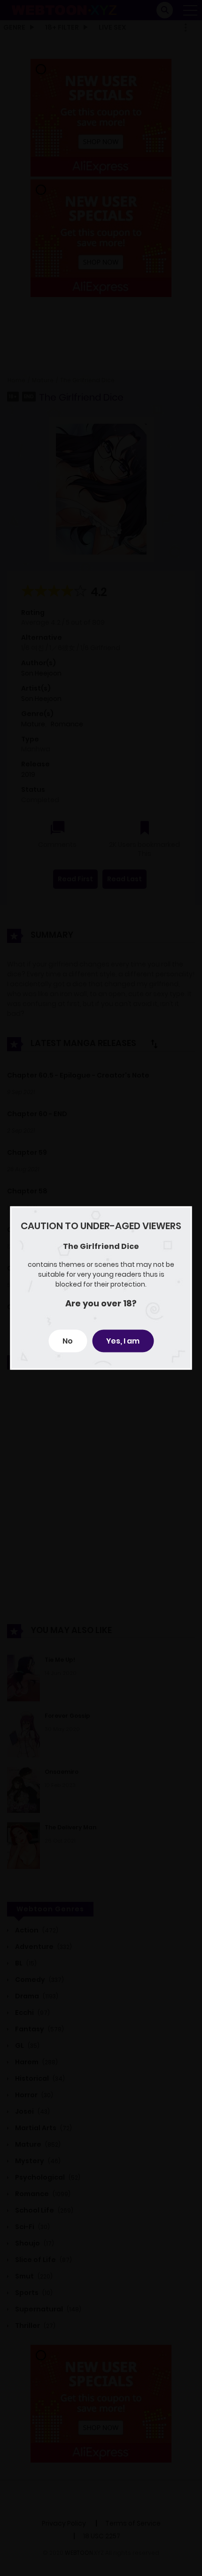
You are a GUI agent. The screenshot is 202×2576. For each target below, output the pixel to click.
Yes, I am (123, 1341)
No (68, 1341)
